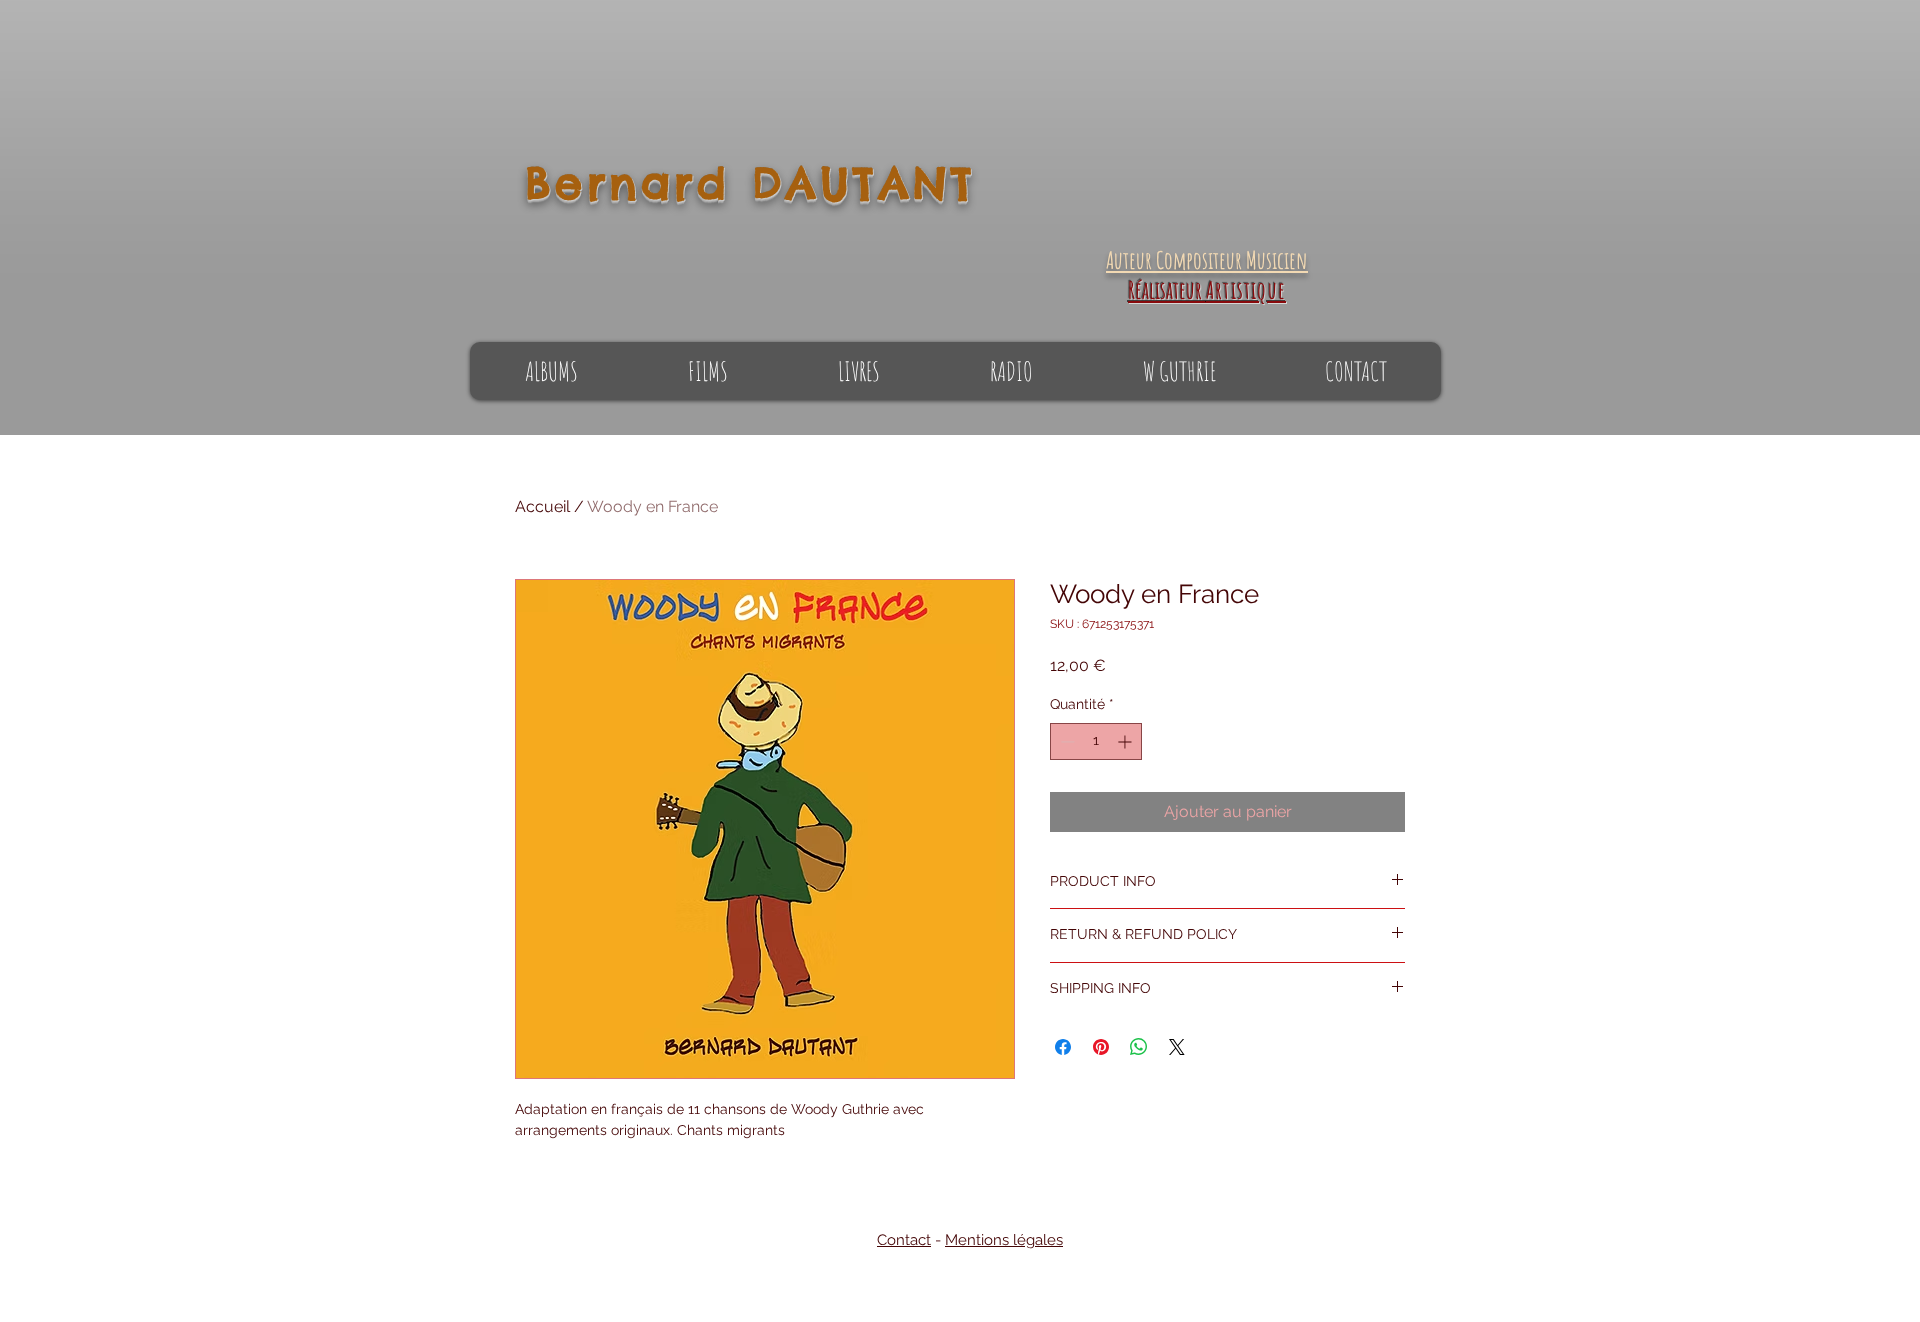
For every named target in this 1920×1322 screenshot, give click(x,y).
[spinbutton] (1096, 741)
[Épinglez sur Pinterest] (1101, 1047)
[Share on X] (1177, 1047)
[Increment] (1126, 741)
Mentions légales (1004, 1240)
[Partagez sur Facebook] (1063, 1047)
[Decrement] (1065, 741)
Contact (904, 1240)
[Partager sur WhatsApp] (1139, 1047)
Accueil (542, 506)
